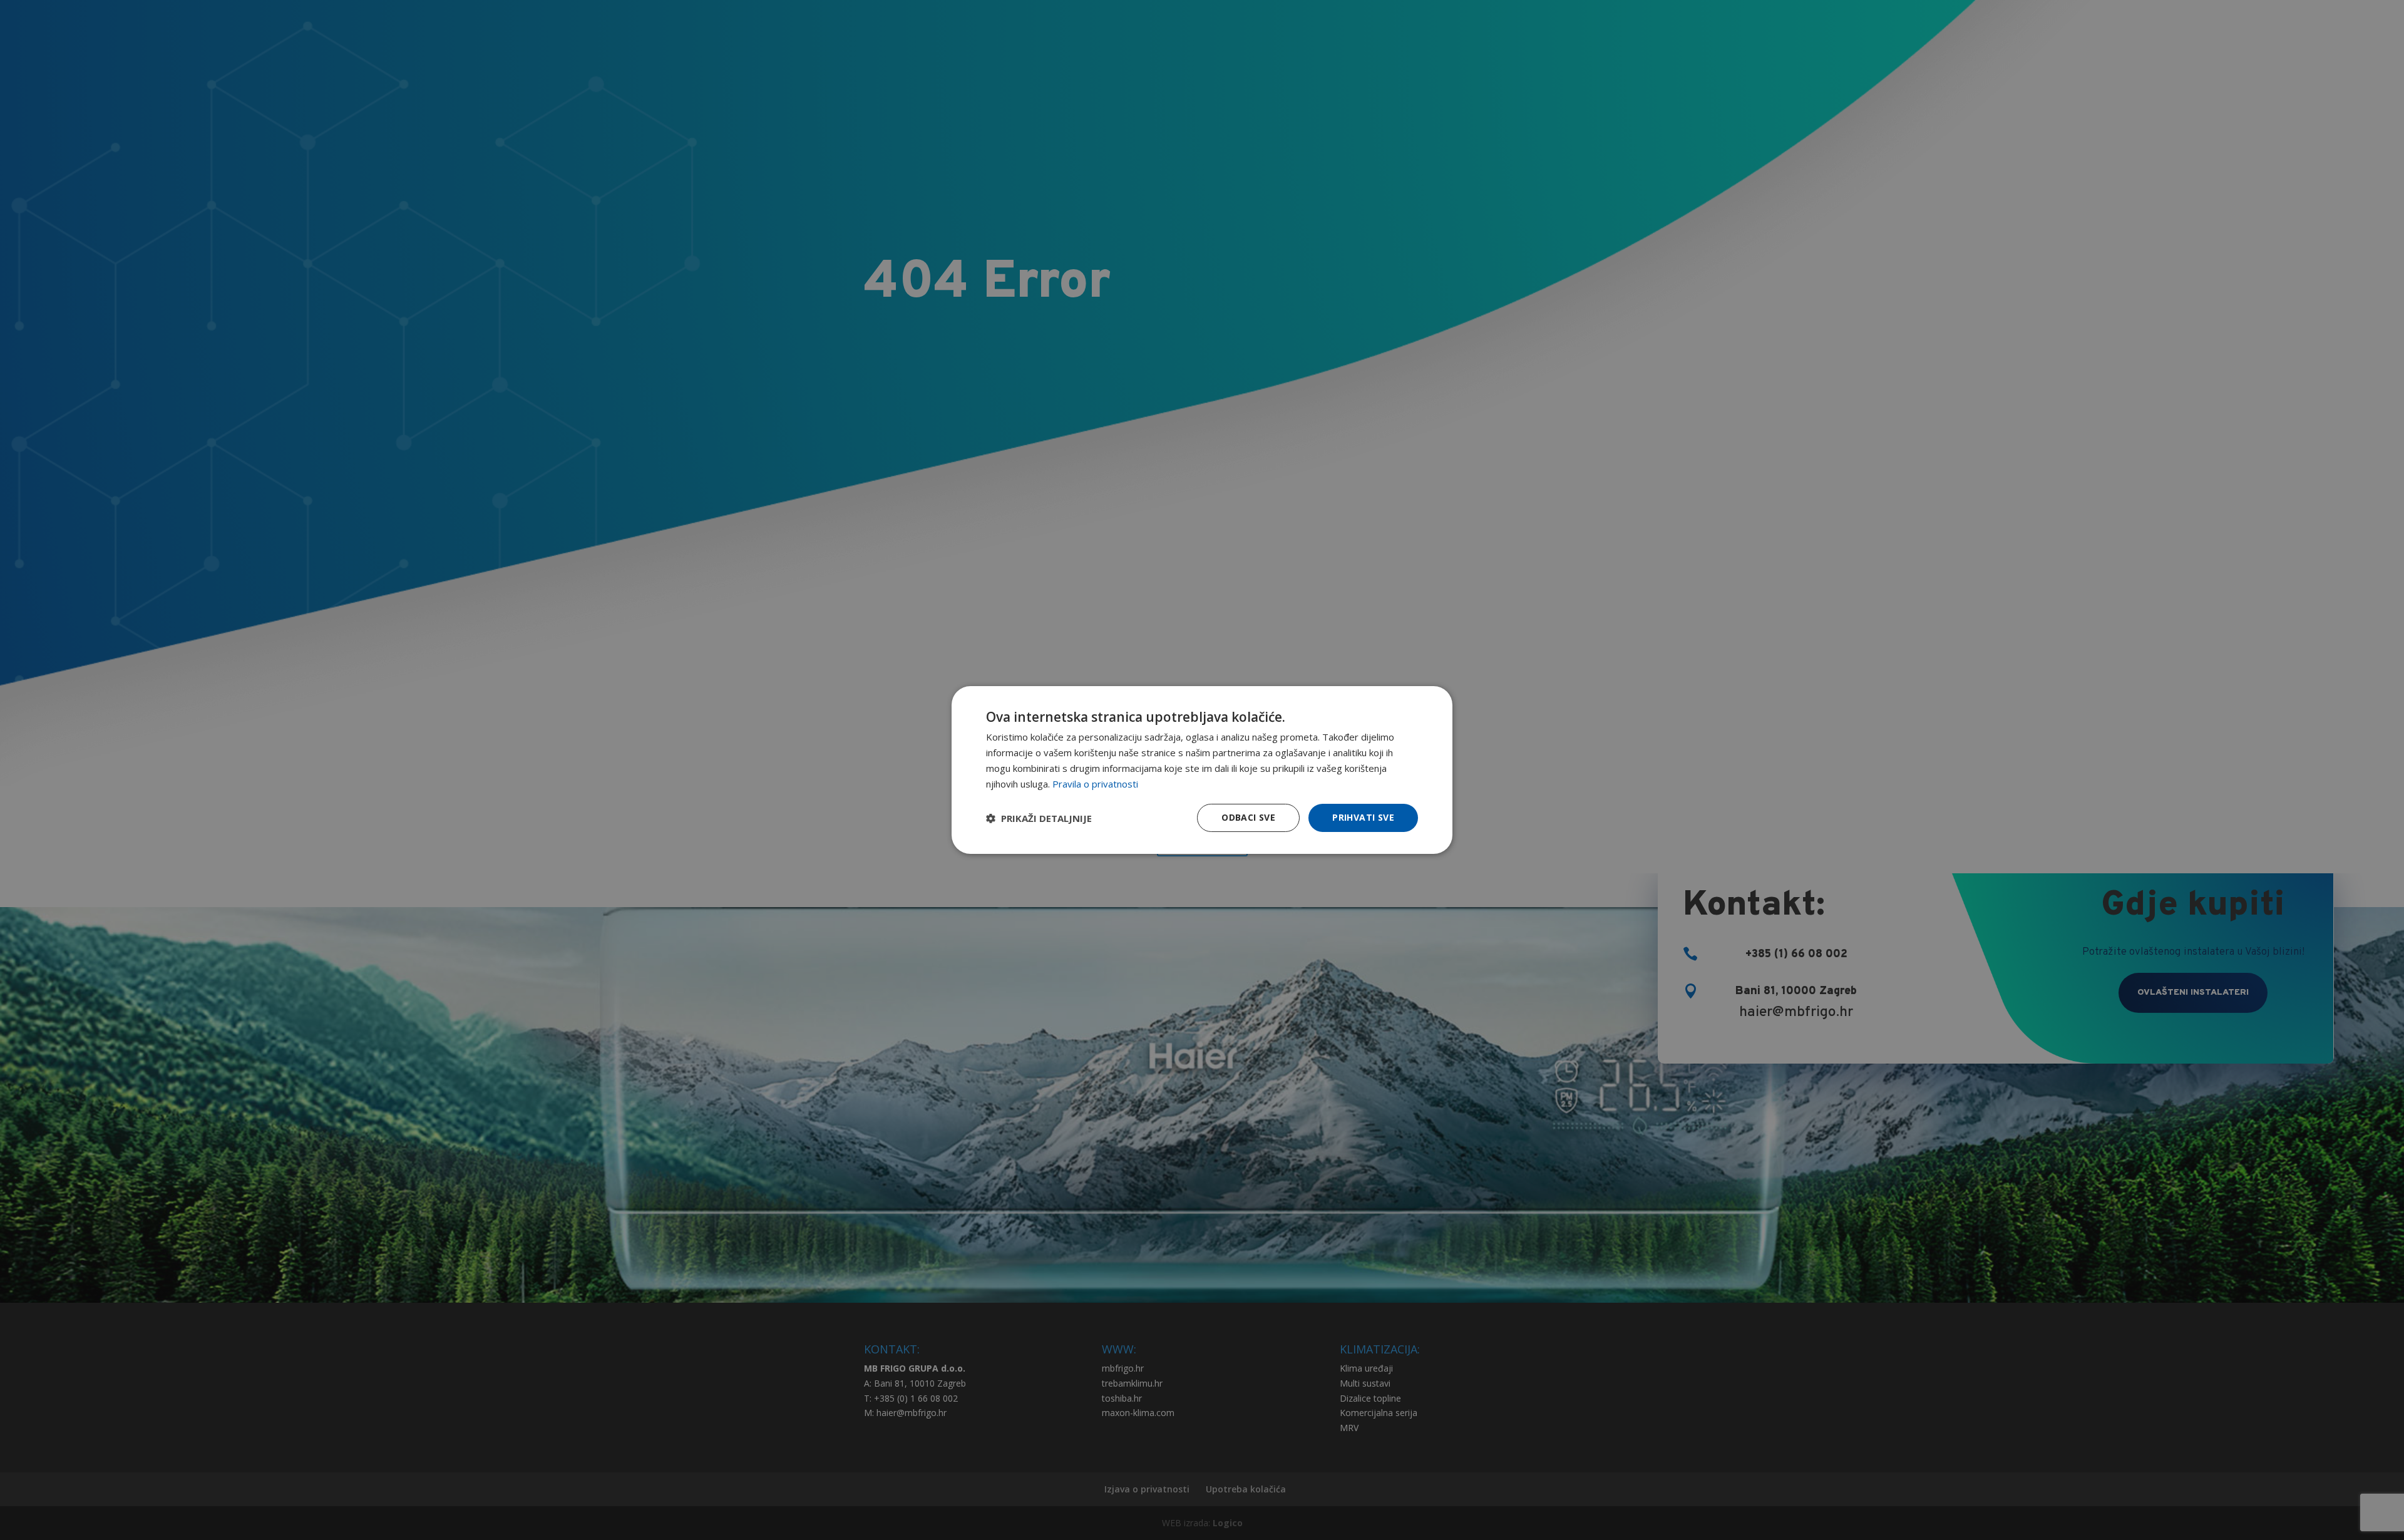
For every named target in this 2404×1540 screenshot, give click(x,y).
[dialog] (1202, 770)
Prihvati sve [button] (1363, 817)
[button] (1039, 818)
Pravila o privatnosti (1095, 784)
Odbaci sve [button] (1248, 817)
